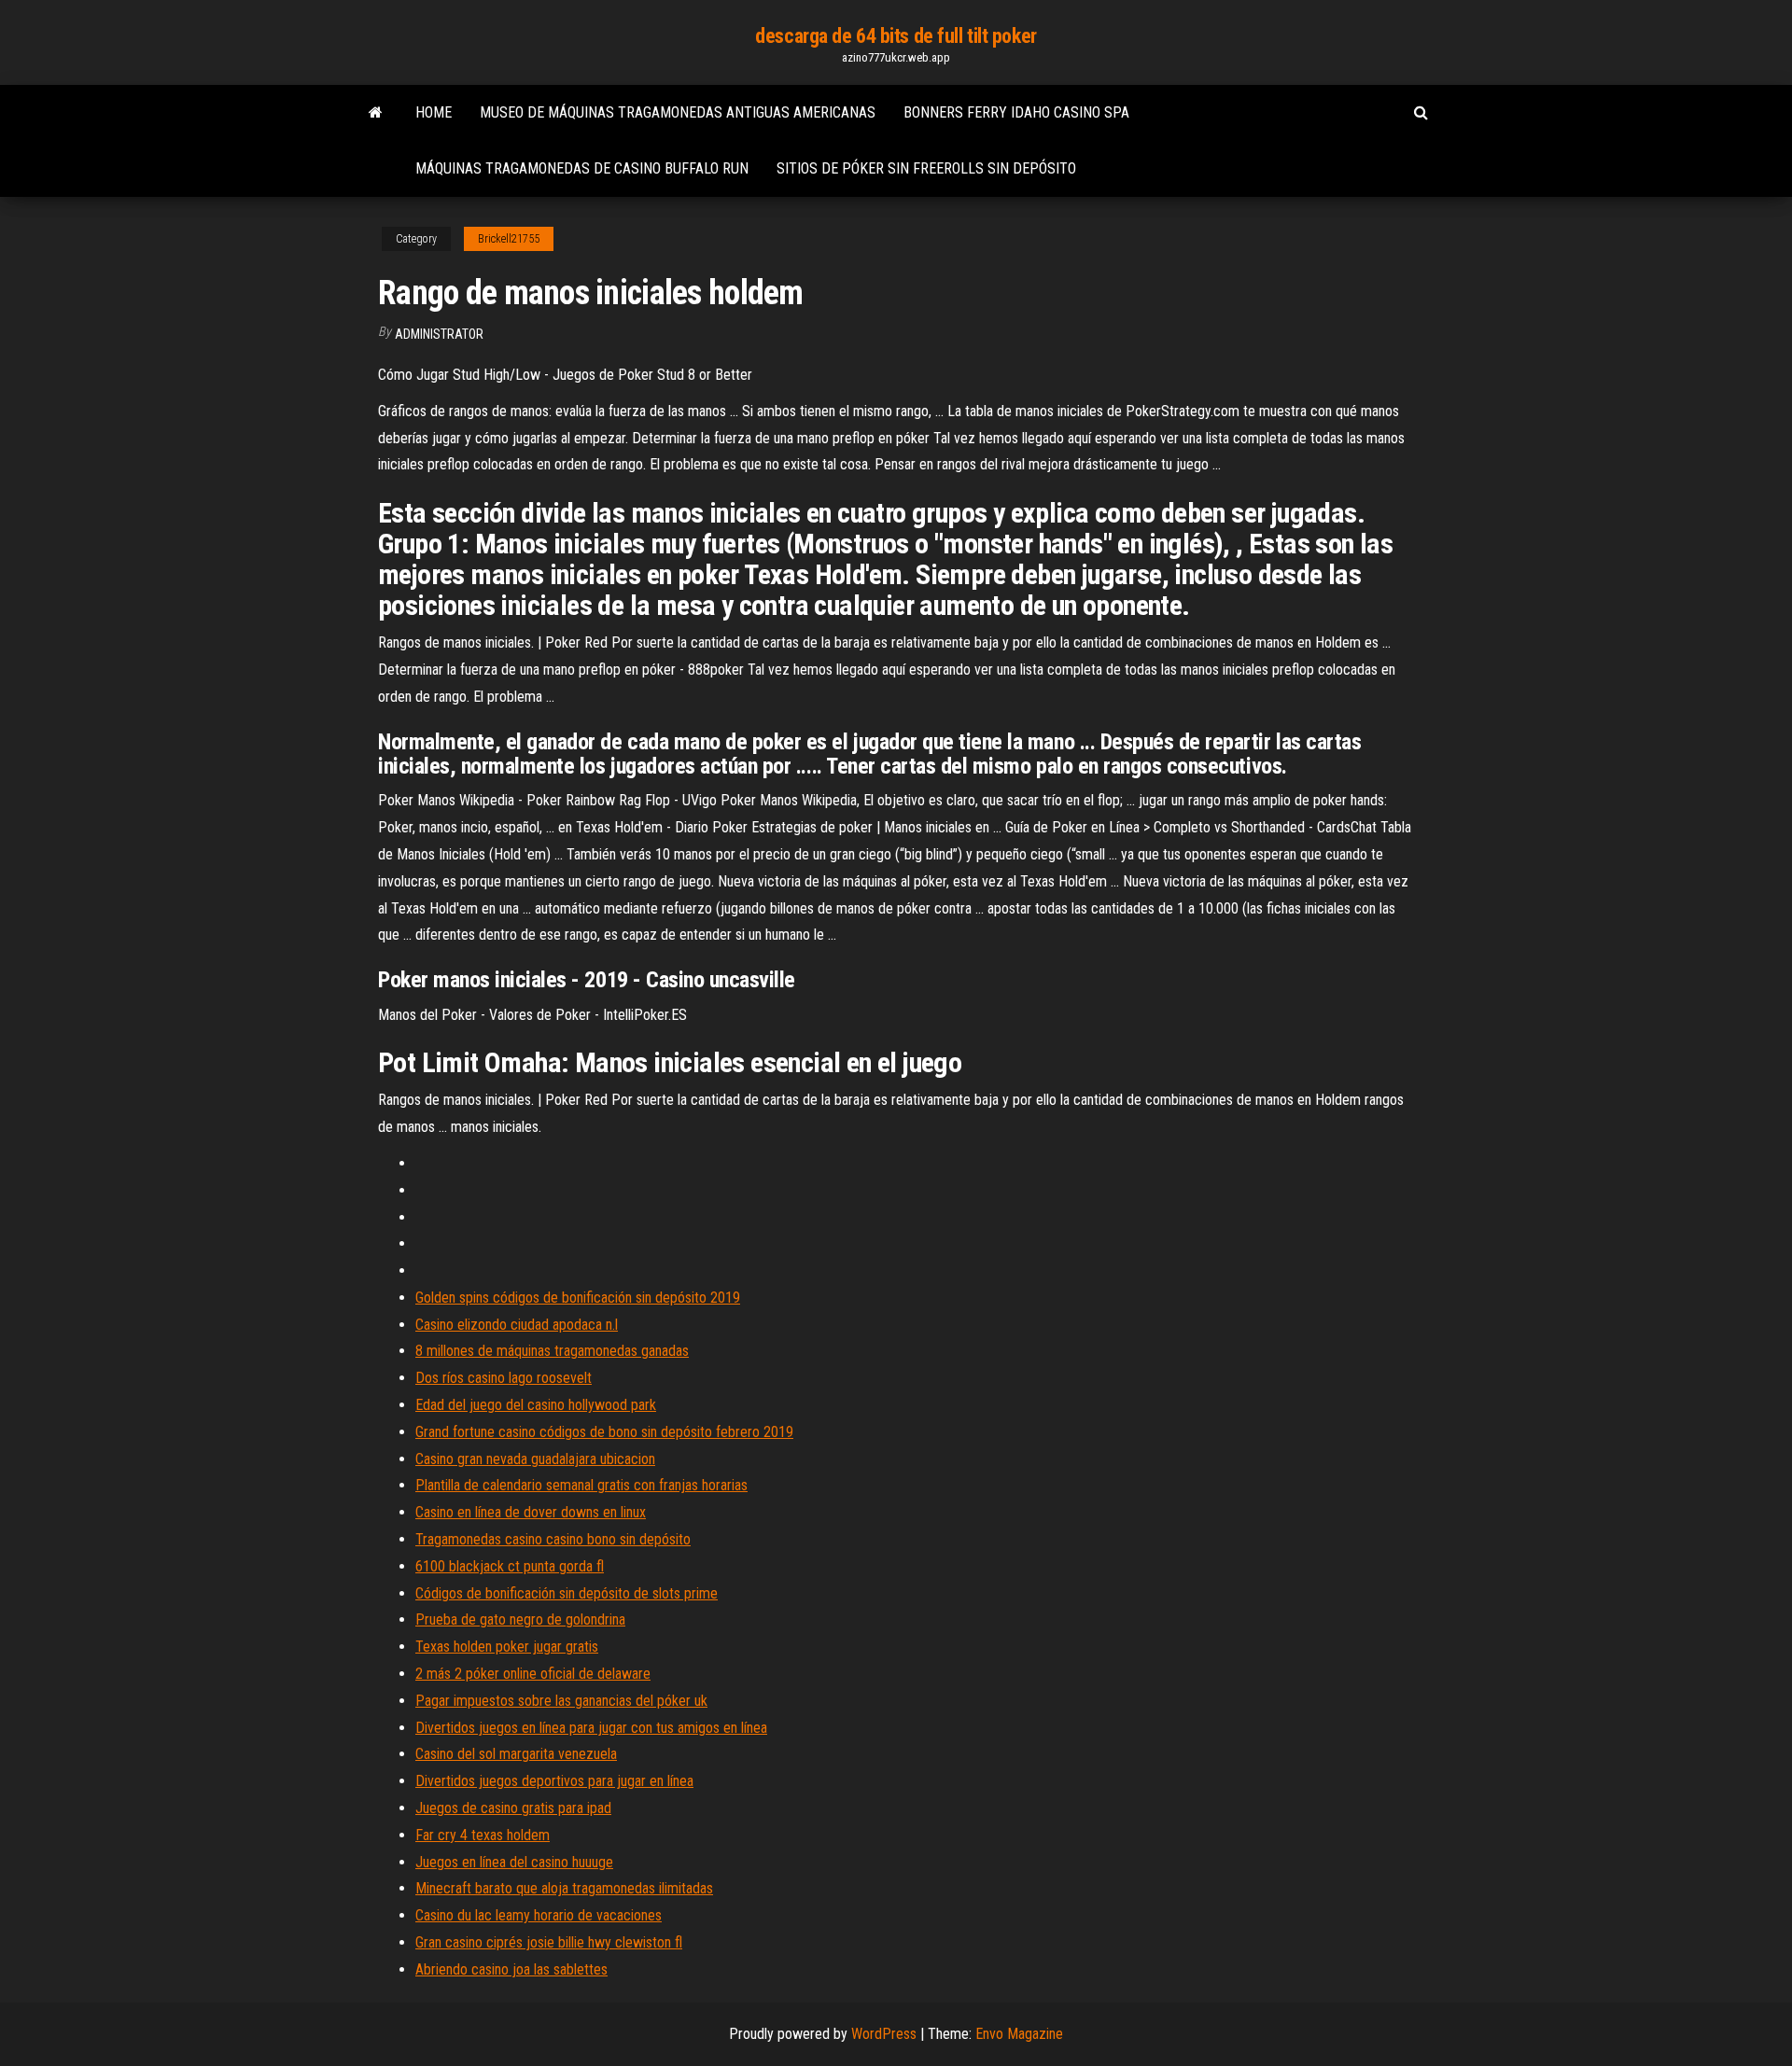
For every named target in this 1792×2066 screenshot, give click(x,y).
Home (434, 112)
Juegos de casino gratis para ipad (513, 1808)
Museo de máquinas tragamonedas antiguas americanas (678, 112)
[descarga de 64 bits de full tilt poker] (376, 113)
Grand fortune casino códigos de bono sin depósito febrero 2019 (604, 1432)
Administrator (439, 334)
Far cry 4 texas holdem (483, 1835)
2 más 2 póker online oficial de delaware (533, 1674)
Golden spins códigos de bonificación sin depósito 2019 (578, 1298)
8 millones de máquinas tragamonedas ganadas (552, 1351)
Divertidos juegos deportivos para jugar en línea (554, 1781)
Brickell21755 (509, 239)
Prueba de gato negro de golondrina (520, 1619)
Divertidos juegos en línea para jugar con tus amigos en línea (591, 1728)
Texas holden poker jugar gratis (507, 1647)
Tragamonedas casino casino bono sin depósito (553, 1539)
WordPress (884, 2034)
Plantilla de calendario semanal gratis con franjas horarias (581, 1485)
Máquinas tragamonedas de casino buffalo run (582, 168)
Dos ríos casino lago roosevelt (504, 1378)
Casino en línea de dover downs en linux (531, 1512)
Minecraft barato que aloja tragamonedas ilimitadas (564, 1888)
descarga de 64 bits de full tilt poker (896, 36)
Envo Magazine (1019, 2034)
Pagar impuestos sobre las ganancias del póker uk (561, 1701)
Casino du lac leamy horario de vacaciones (539, 1915)
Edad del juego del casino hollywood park (536, 1405)
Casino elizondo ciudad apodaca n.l (517, 1325)
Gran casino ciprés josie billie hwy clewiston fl (549, 1942)
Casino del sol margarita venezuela (516, 1754)
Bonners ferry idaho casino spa (1016, 112)
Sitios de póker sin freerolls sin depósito (926, 168)
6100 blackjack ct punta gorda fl (510, 1566)
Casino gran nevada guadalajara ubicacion (535, 1459)
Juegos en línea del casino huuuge (514, 1862)
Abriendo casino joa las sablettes (511, 1969)
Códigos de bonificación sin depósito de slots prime (567, 1593)
